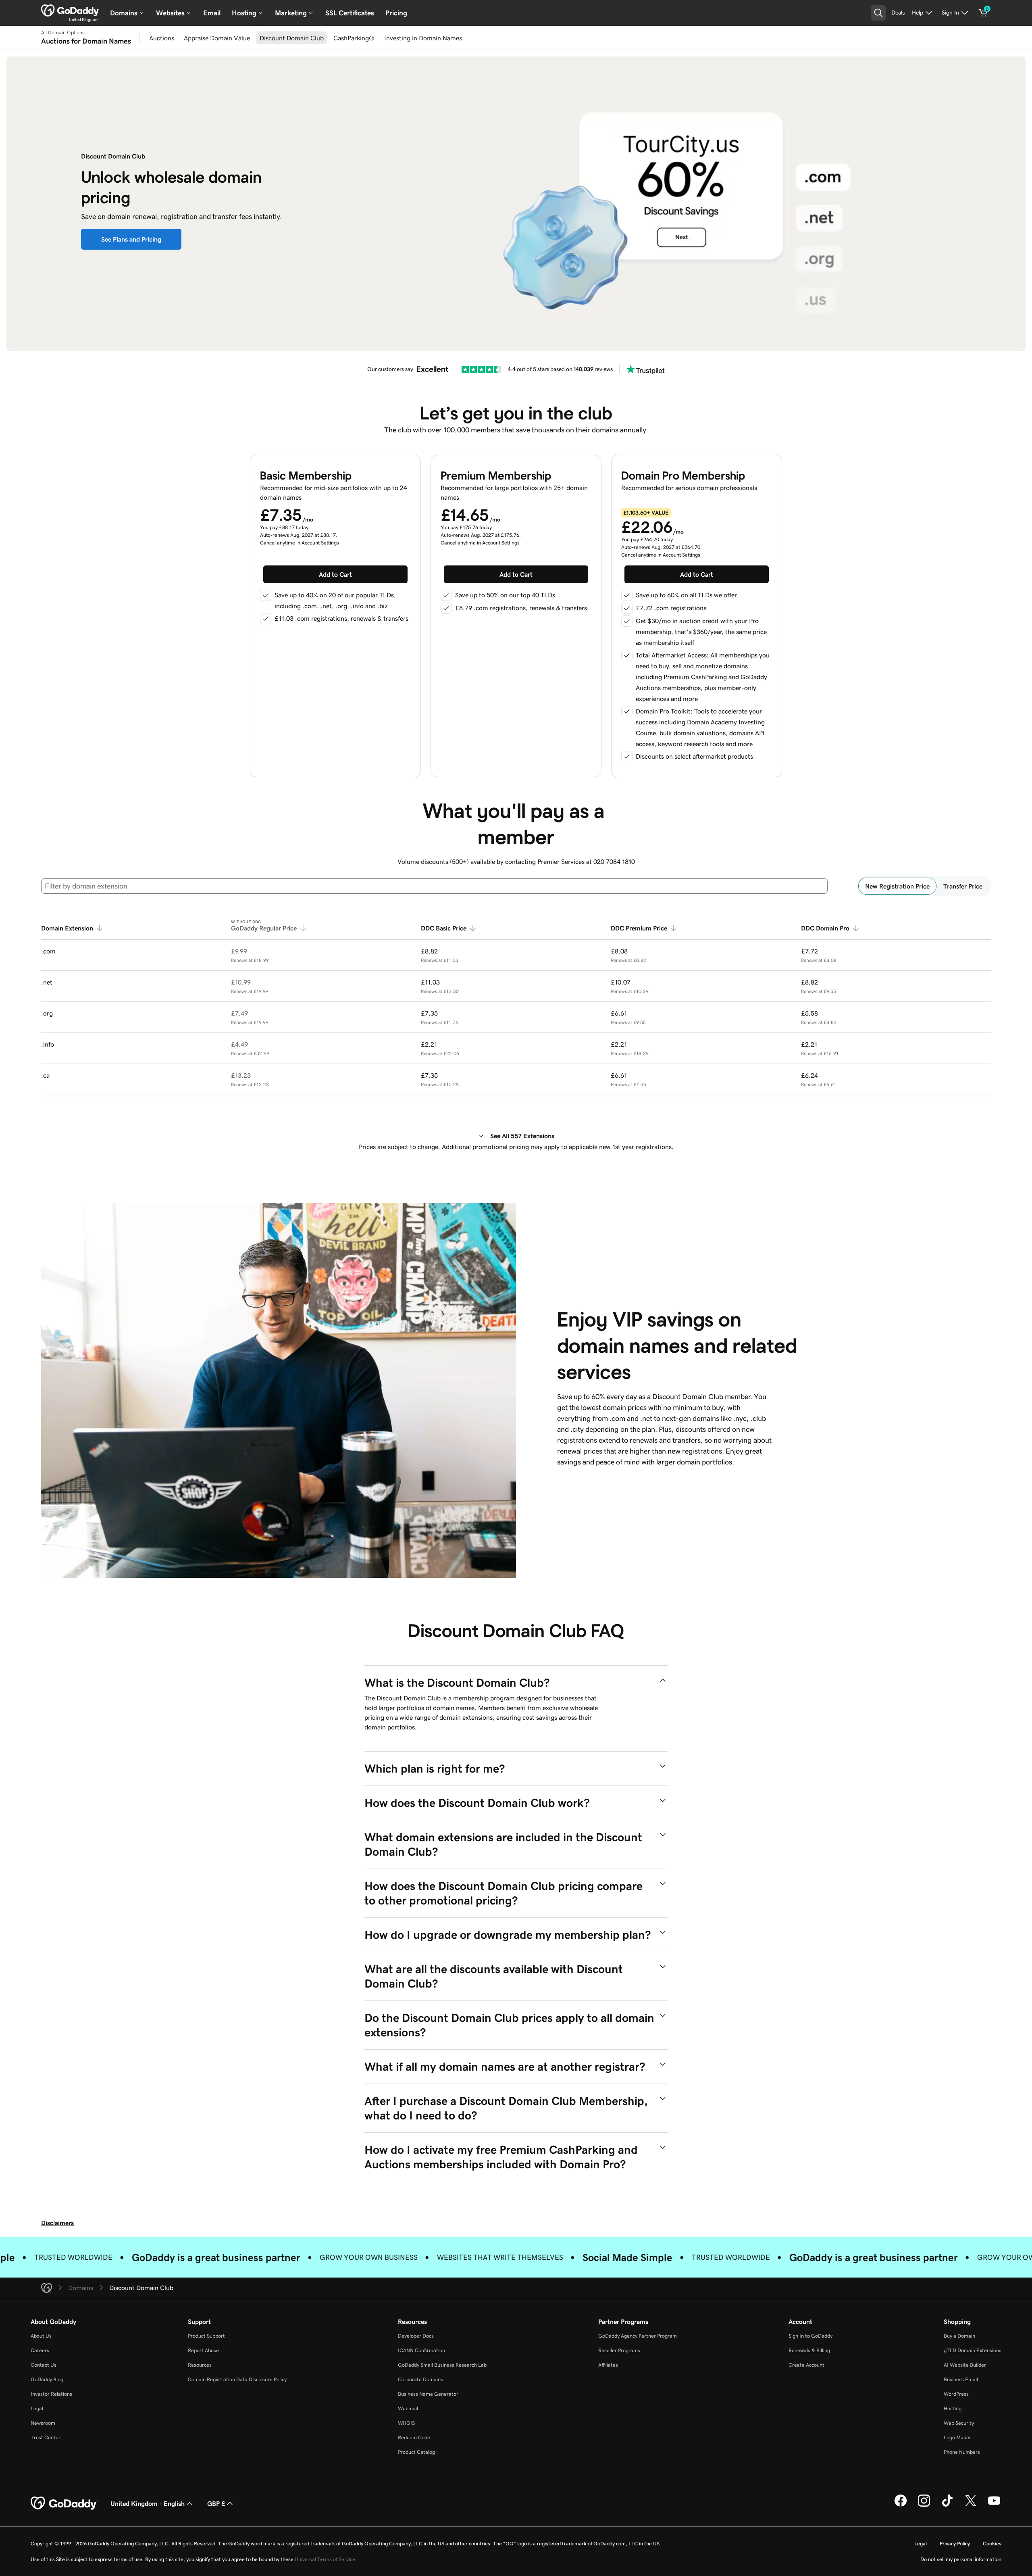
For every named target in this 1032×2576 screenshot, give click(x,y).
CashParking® (354, 38)
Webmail (408, 2408)
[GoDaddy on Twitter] (971, 2505)
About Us (41, 2336)
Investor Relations (51, 2394)
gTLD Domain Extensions (973, 2350)
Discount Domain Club (292, 38)
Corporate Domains (420, 2379)
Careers (40, 2350)
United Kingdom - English (148, 2503)
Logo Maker (957, 2437)
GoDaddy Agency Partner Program (638, 2336)
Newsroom (43, 2423)
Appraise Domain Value (217, 38)
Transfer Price (963, 886)
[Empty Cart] (983, 13)
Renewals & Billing (809, 2350)
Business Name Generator (428, 2394)
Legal (37, 2408)
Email (212, 13)
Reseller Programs (619, 2350)
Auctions (162, 38)
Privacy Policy (955, 2544)
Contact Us (44, 2365)
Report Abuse (203, 2350)
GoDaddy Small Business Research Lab (442, 2365)
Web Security (959, 2423)
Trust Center (46, 2437)
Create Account (806, 2365)
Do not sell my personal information (961, 2559)
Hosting (953, 2408)
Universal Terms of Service (325, 2559)
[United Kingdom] (70, 10)
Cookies (992, 2544)
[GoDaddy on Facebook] (901, 2505)
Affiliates (608, 2365)
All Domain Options (63, 33)
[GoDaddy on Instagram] (924, 2505)
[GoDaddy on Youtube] (994, 2505)
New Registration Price (897, 886)
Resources (200, 2365)
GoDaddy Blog (47, 2379)
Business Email (961, 2379)
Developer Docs (416, 2336)
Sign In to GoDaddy (810, 2336)
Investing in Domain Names (423, 38)
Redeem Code (414, 2437)
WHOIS (406, 2423)
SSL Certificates (350, 13)
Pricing (396, 13)
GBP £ (216, 2503)
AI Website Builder (965, 2365)
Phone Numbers (962, 2452)
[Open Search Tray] (878, 13)
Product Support (206, 2336)
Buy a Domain (959, 2336)
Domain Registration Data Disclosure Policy (237, 2379)
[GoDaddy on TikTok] (947, 2505)
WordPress (956, 2394)
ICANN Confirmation (421, 2350)
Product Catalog (416, 2452)
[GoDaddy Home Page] (64, 2503)
